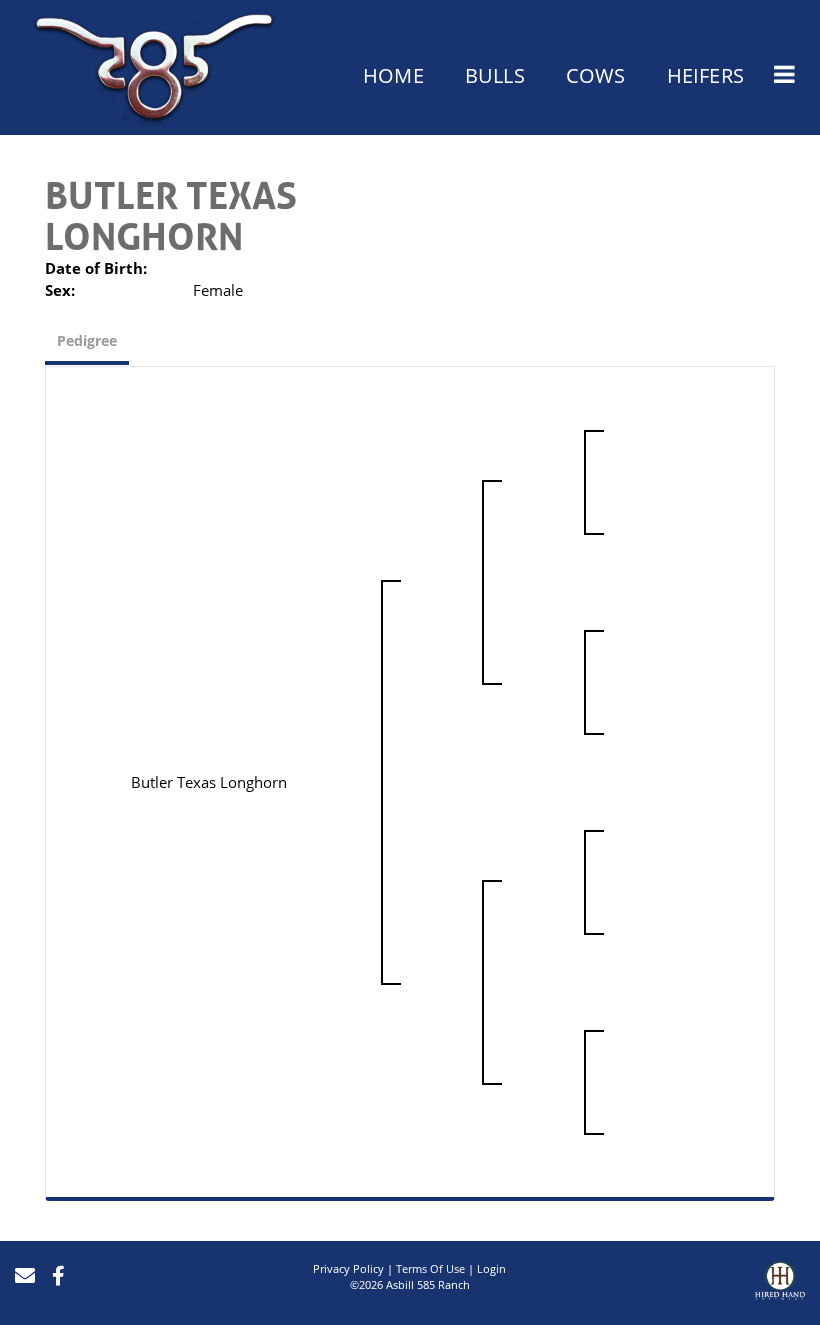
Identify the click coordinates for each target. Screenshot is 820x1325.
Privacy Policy (348, 1268)
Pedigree (87, 340)
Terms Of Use (430, 1268)
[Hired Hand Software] (780, 1283)
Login (491, 1268)
